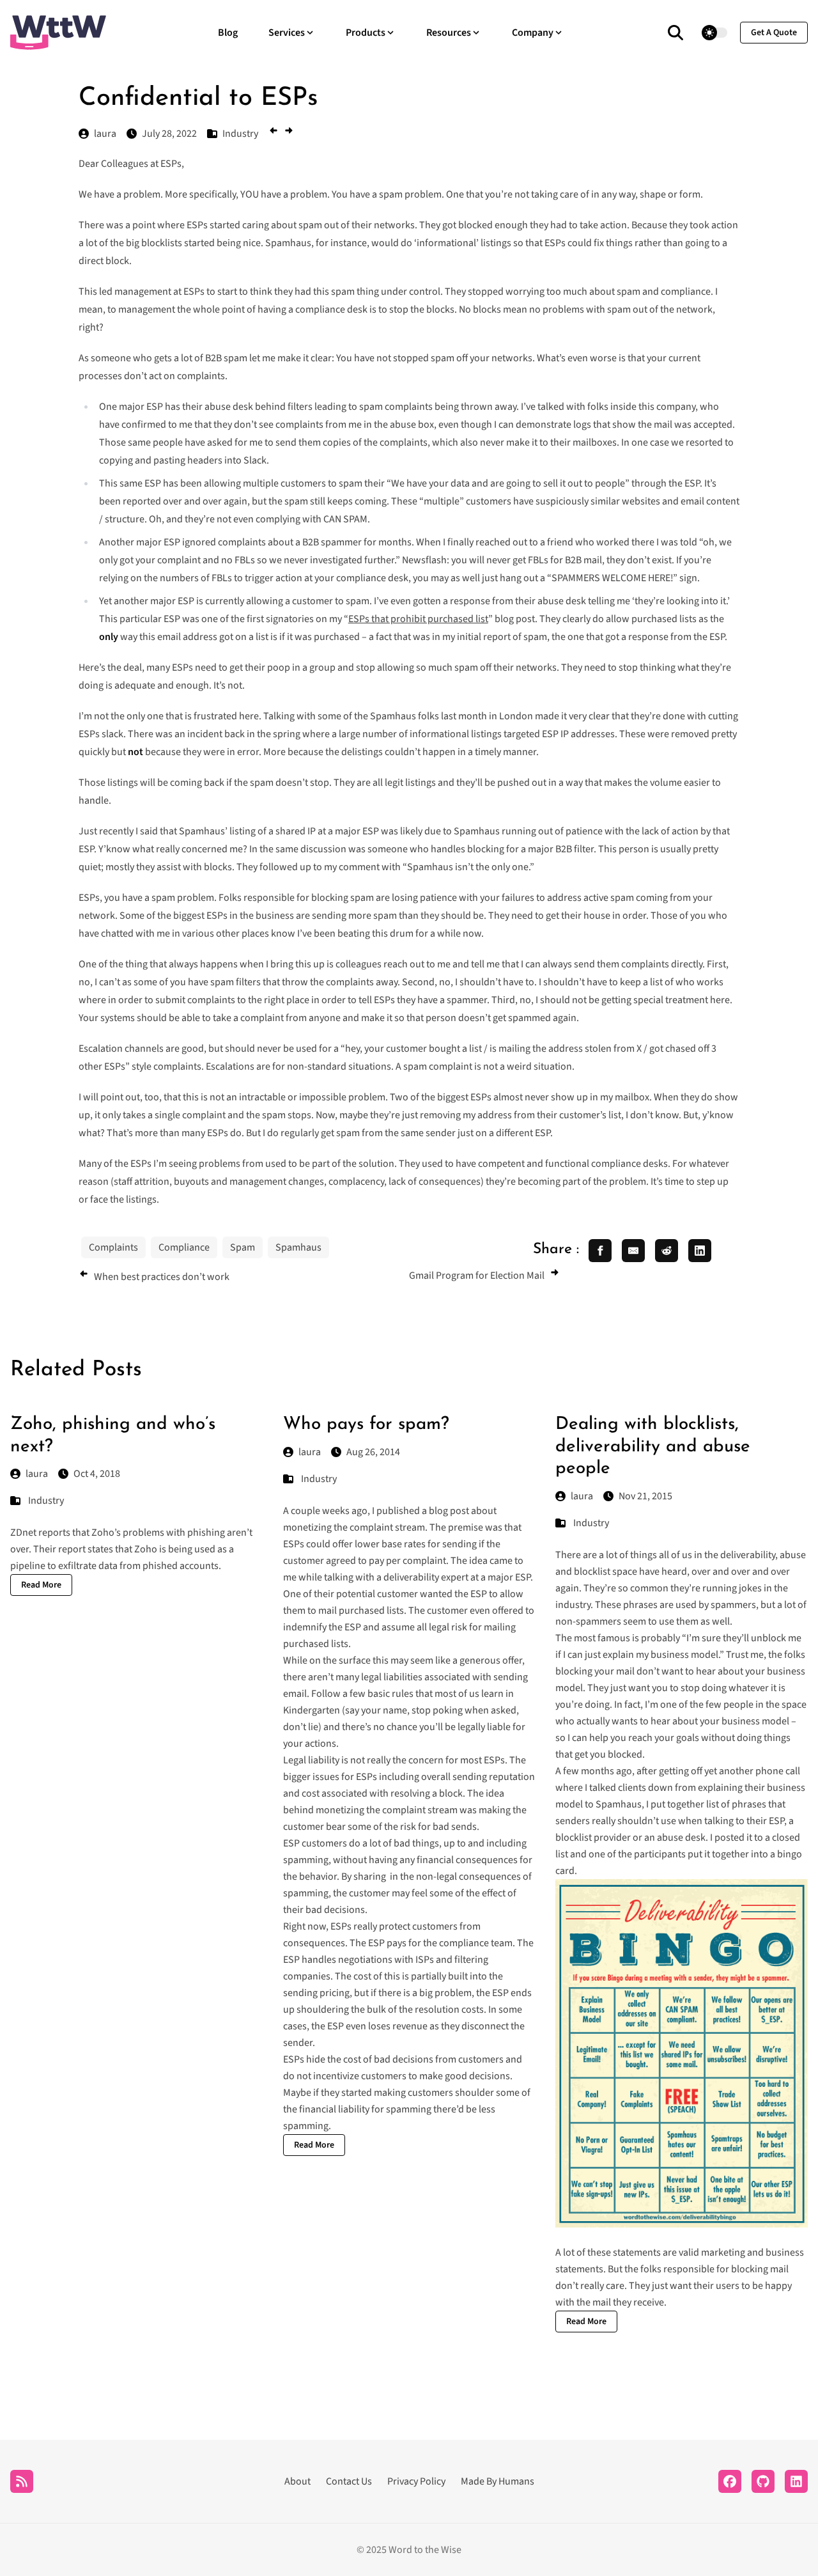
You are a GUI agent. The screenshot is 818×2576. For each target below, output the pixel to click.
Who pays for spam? (366, 1425)
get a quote (774, 33)
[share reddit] (667, 1251)
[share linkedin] (700, 1251)
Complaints (113, 1247)
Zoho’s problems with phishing (158, 1533)
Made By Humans (498, 2481)
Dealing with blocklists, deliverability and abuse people (653, 1447)
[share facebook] (600, 1251)
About (297, 2481)
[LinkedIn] (796, 2481)
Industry (46, 1501)
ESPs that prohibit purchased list (418, 619)
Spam (243, 1247)
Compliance (184, 1247)
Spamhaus (298, 1247)
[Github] (763, 2481)
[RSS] (22, 2481)
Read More (41, 1585)
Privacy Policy (416, 2481)
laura (37, 1474)
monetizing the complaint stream (354, 1527)
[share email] (633, 1251)
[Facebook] (730, 2481)
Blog (228, 33)
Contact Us (349, 2481)
